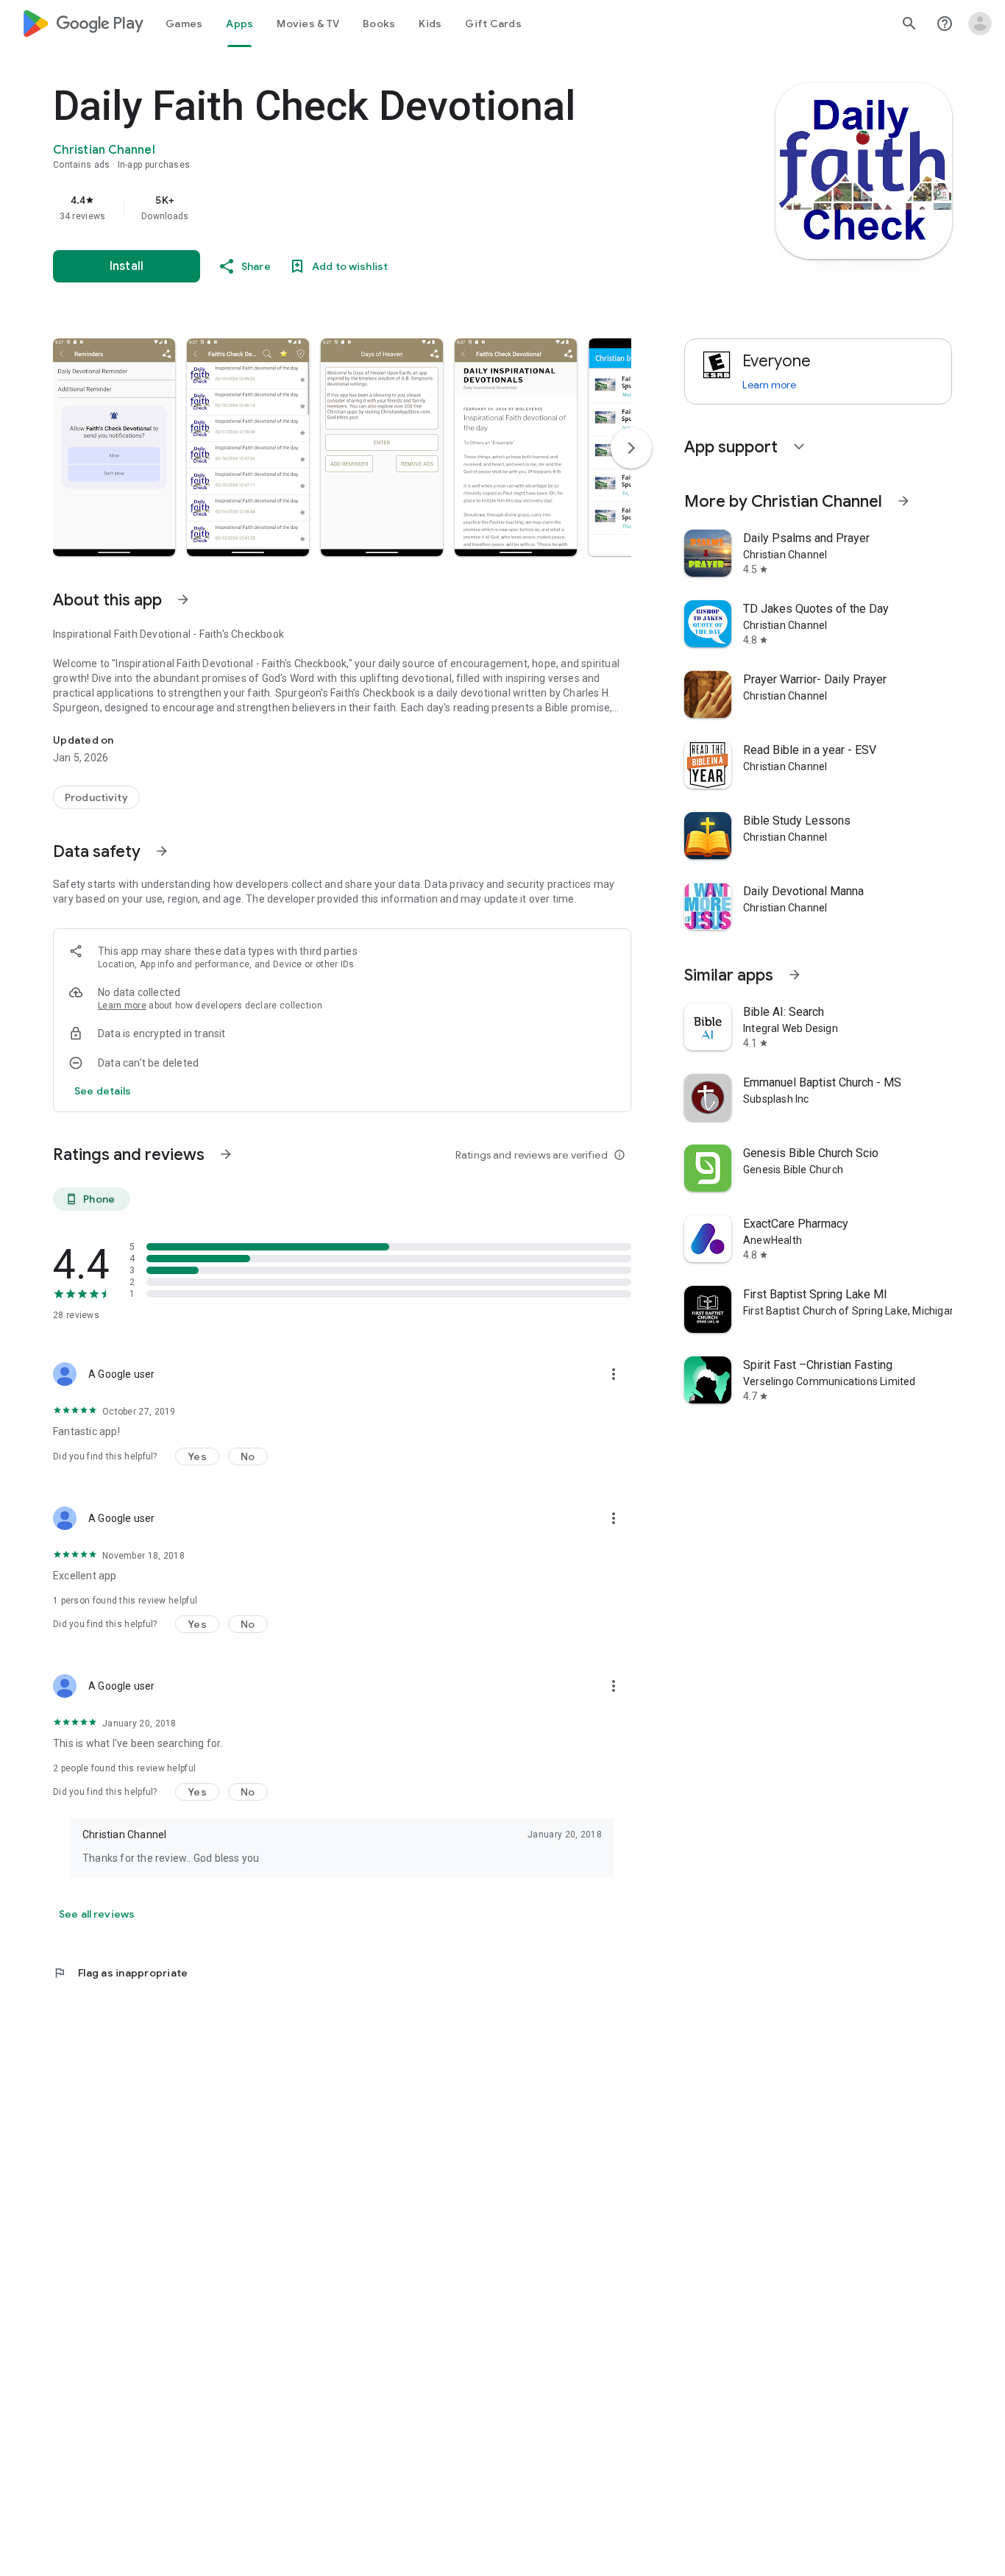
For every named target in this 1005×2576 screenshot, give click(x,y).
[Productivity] (96, 797)
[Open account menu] (980, 24)
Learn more (122, 1006)
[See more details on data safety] (103, 1091)
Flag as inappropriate (120, 1973)
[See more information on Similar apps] (795, 975)
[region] (347, 207)
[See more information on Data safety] (162, 851)
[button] (114, 447)
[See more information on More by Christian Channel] (903, 501)
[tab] (184, 24)
